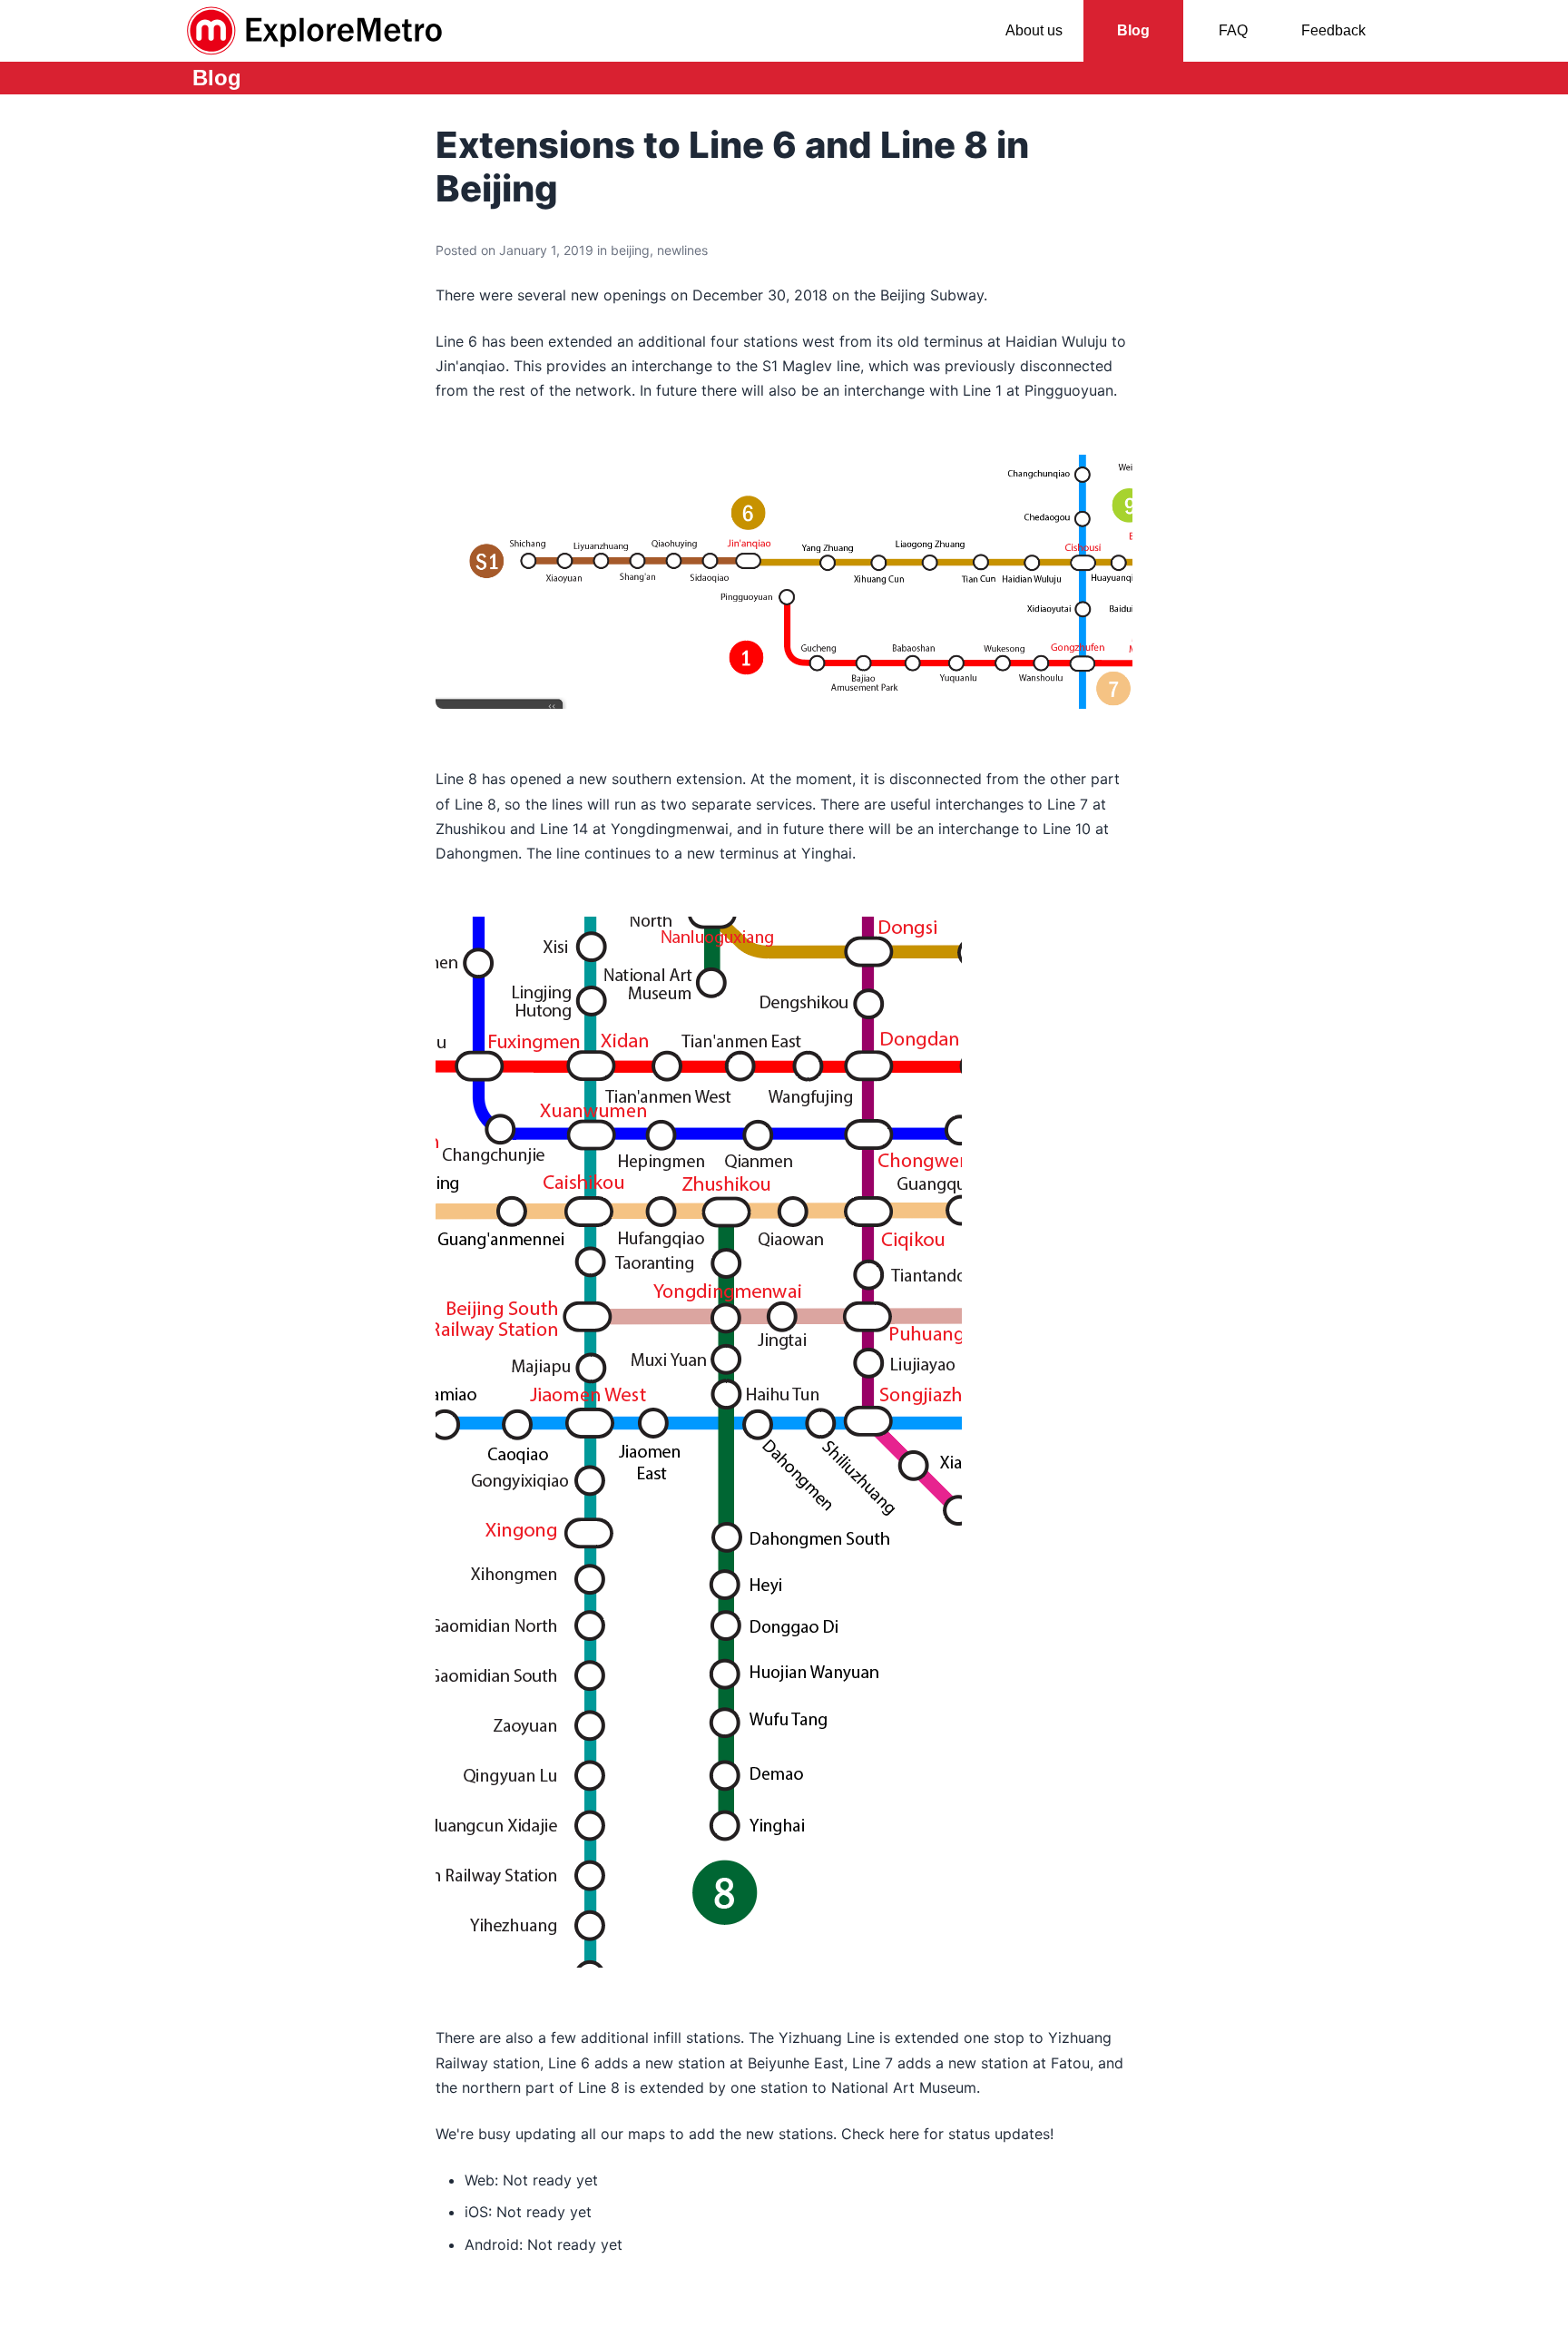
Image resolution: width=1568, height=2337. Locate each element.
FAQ (1233, 30)
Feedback (1333, 30)
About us (1034, 30)
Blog (1133, 30)
